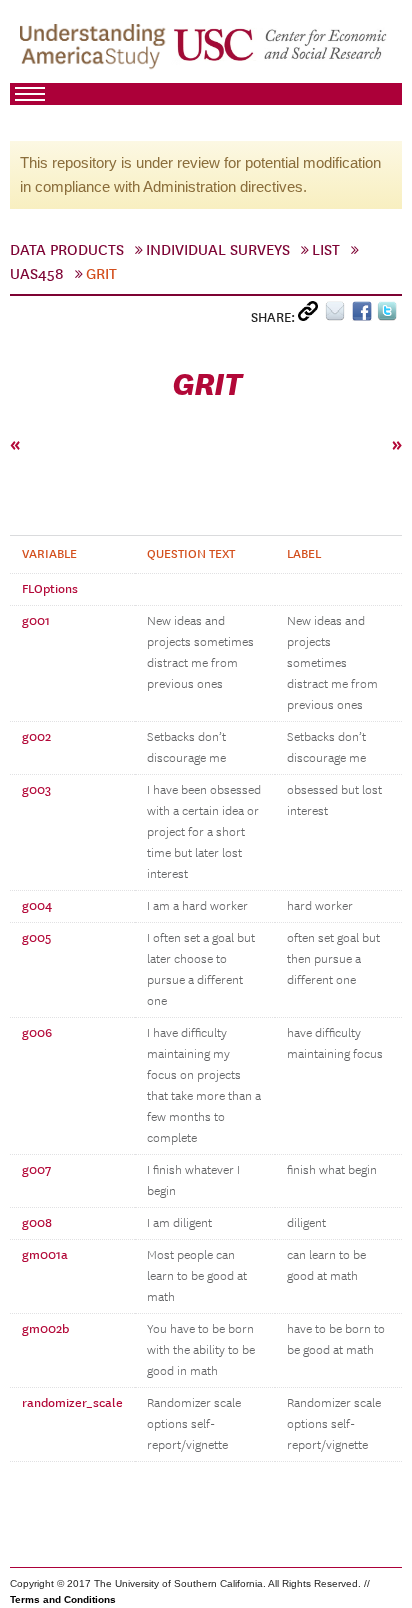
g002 (36, 737)
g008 (37, 1223)
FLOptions (50, 589)
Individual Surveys (218, 250)
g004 (37, 906)
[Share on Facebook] (364, 315)
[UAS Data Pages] (95, 51)
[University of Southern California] (281, 51)
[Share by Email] (338, 315)
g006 (37, 1033)
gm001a (45, 1255)
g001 (36, 621)
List (326, 250)
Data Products (67, 250)
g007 (36, 1170)
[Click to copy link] (311, 315)
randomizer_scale (72, 1403)
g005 (36, 938)
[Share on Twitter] (389, 315)
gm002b (45, 1329)
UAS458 (37, 274)
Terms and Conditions (63, 1599)
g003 (36, 790)
